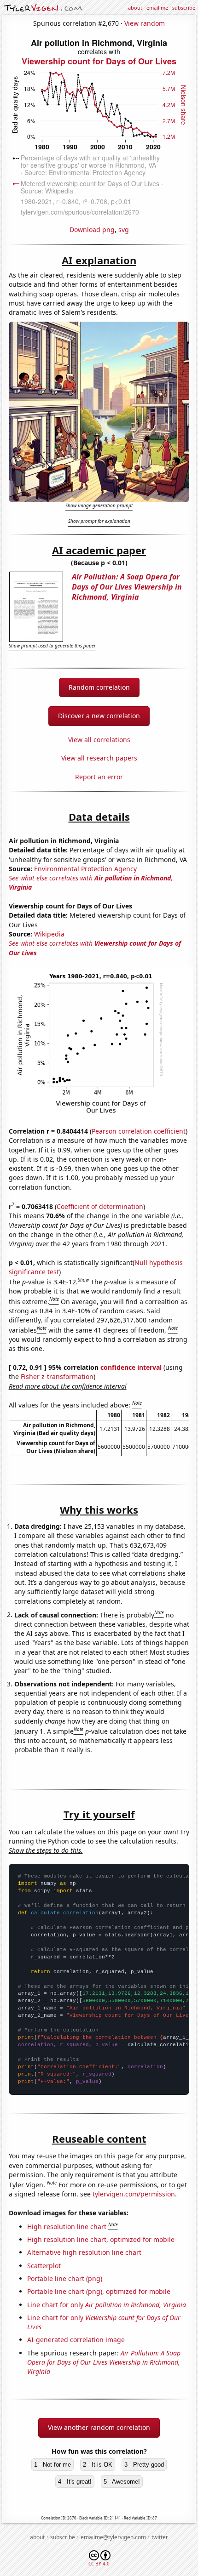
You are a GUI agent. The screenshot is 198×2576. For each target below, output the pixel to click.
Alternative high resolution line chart (84, 2252)
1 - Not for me (52, 2465)
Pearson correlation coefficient (139, 1131)
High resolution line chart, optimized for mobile (101, 2239)
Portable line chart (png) (65, 2278)
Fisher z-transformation (57, 1376)
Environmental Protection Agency (85, 869)
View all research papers (99, 758)
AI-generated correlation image (76, 2340)
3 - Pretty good (144, 2465)
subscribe (184, 8)
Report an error (99, 777)
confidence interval (131, 1367)
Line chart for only (107, 2305)
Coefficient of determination (100, 1206)
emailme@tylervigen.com (113, 2537)
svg (124, 230)
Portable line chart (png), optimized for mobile (99, 2291)
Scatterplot (44, 2266)
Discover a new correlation (99, 716)
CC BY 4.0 (99, 2564)
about (135, 8)
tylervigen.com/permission (134, 2194)
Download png (92, 230)
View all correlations (99, 740)
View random (145, 23)
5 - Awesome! (122, 2482)
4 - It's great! (75, 2482)
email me (157, 8)
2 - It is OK (98, 2465)
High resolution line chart (67, 2227)
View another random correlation (99, 2427)
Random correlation (99, 687)
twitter (160, 2537)
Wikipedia (49, 934)
